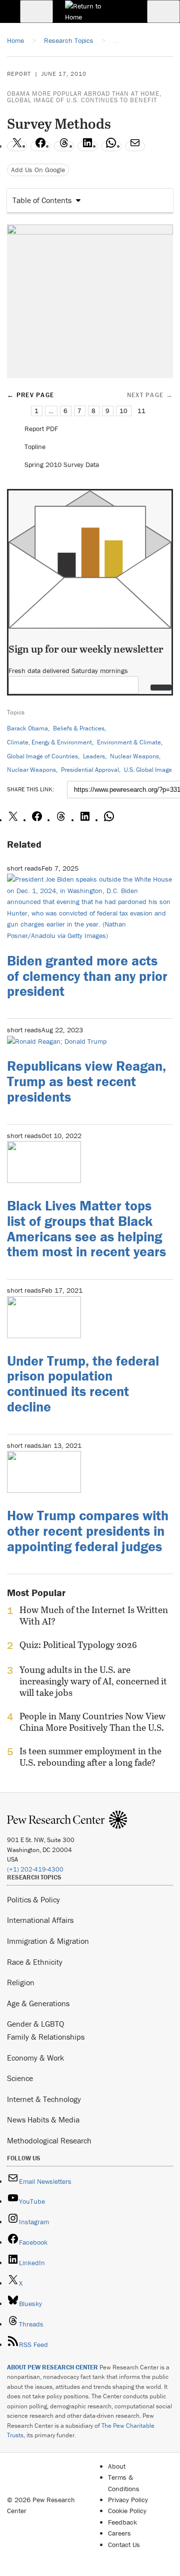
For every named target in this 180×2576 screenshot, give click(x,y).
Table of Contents (42, 200)
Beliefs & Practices (79, 728)
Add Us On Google (38, 170)
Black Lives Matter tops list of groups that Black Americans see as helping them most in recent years (86, 1228)
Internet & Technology (44, 2099)
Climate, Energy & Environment (49, 742)
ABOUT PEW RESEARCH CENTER (52, 2367)
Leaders (94, 756)
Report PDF (41, 429)
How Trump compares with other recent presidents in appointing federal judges (88, 1531)
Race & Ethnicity (35, 1962)
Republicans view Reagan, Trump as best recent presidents (86, 1081)
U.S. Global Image (148, 770)
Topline (35, 447)
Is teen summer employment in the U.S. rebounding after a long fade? (90, 1757)
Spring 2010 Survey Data (62, 465)
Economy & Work (35, 2058)
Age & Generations (38, 2003)
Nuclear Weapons (134, 756)
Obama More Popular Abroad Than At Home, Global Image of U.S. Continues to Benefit (84, 97)
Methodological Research (49, 2140)
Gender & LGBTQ (35, 2024)
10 (123, 411)
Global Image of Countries (42, 756)
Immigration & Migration (48, 1941)
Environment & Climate (129, 742)
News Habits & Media (43, 2119)
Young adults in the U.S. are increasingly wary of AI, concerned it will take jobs (93, 1681)
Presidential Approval (90, 770)
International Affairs (40, 1920)
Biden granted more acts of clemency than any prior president (87, 976)
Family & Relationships (46, 2037)
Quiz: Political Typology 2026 (78, 1645)
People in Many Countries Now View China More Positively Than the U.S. (92, 1722)
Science (20, 2078)
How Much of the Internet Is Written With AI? (94, 1616)
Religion (21, 1982)
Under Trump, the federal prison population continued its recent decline (83, 1384)
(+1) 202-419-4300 (35, 1869)
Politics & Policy (33, 1899)
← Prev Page (30, 395)
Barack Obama (27, 728)
